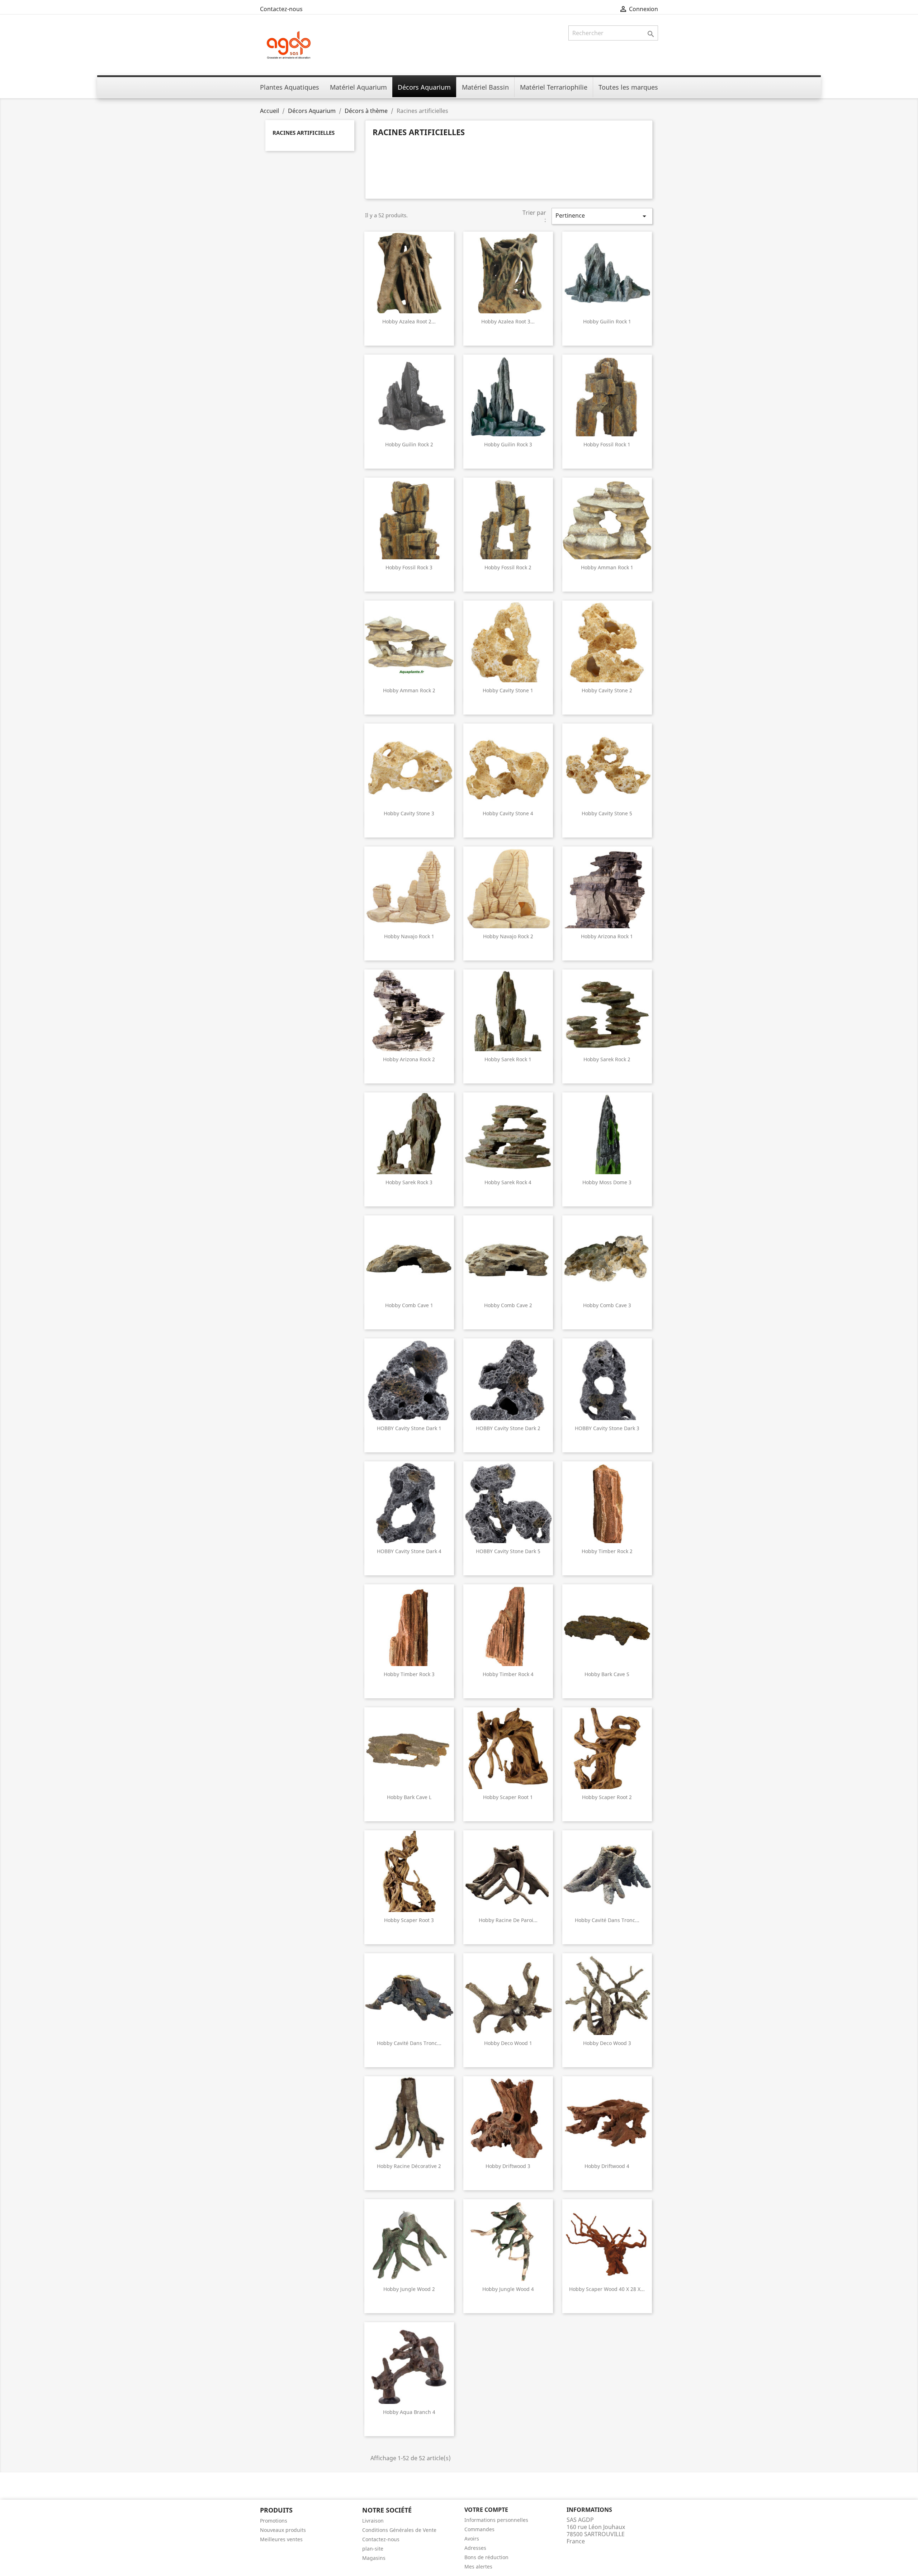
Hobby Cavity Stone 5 (607, 813)
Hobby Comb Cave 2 (508, 1305)
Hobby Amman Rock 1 (607, 567)
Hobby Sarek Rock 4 (508, 1182)
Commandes (479, 2529)
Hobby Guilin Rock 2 (409, 444)
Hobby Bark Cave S (607, 1674)
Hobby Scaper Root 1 (508, 1797)
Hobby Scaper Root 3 (409, 1920)
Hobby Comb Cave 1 (409, 1305)
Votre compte (486, 2510)
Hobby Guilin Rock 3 (508, 444)
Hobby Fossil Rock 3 (409, 567)
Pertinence (602, 216)
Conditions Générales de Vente (399, 2530)
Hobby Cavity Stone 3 (409, 813)
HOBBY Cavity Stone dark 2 (508, 1428)
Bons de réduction (486, 2557)
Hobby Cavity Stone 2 (607, 690)
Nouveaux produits (283, 2530)
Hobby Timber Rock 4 (508, 1674)
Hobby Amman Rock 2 (409, 690)
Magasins (374, 2558)
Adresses (475, 2548)
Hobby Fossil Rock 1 (607, 444)
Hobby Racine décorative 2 (409, 2166)
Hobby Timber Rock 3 (409, 1674)
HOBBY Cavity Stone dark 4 (409, 1551)
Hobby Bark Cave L (409, 1797)
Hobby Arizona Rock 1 (607, 936)
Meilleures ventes (281, 2539)
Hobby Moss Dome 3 (607, 1182)
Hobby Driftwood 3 (508, 2166)
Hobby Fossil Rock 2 (508, 567)
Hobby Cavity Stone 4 (508, 813)
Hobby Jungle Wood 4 (508, 2289)
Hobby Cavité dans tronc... (607, 1920)
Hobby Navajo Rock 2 (508, 936)
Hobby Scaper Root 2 (607, 1797)
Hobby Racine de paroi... (508, 1920)
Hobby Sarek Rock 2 (607, 1059)
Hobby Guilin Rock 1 (607, 321)
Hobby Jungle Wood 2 (409, 2289)
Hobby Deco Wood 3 (607, 2043)
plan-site (373, 2549)
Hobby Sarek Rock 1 (508, 1059)
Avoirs (472, 2539)
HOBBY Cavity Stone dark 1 (409, 1428)
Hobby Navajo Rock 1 (409, 936)
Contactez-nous (281, 9)
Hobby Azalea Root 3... (508, 321)
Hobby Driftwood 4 (607, 2166)
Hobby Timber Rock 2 (607, 1551)
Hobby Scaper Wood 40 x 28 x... (607, 2289)
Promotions (274, 2521)
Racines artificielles (304, 133)
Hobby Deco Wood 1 (508, 2043)
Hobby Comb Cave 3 (607, 1305)
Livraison (373, 2521)
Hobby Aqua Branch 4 (409, 2412)
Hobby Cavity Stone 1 (508, 690)
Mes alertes (478, 2566)
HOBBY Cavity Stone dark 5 (508, 1551)
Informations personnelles (496, 2520)
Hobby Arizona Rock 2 (409, 1059)
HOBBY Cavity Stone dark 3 (607, 1428)
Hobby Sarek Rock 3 (409, 1182)
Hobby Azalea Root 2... (409, 321)
